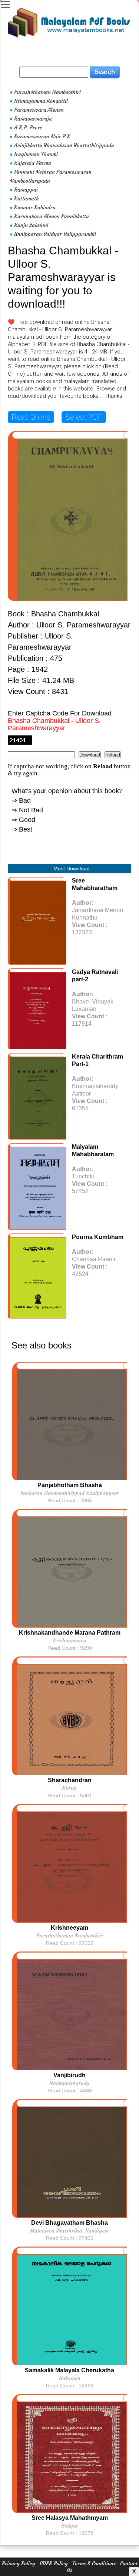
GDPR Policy (54, 2563)
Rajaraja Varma (33, 163)
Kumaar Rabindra (35, 207)
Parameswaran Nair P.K (42, 136)
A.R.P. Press (28, 128)
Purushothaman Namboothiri (47, 92)
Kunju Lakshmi (31, 225)
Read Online (31, 417)
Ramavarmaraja (33, 119)
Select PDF (84, 417)
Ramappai (26, 190)
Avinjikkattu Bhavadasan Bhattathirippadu (64, 145)
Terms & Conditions (94, 2563)
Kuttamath (27, 199)
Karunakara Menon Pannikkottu (52, 216)
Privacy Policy (19, 2563)
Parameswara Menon (39, 110)
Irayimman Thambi (36, 154)
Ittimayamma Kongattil (41, 101)
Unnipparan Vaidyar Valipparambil (55, 234)
